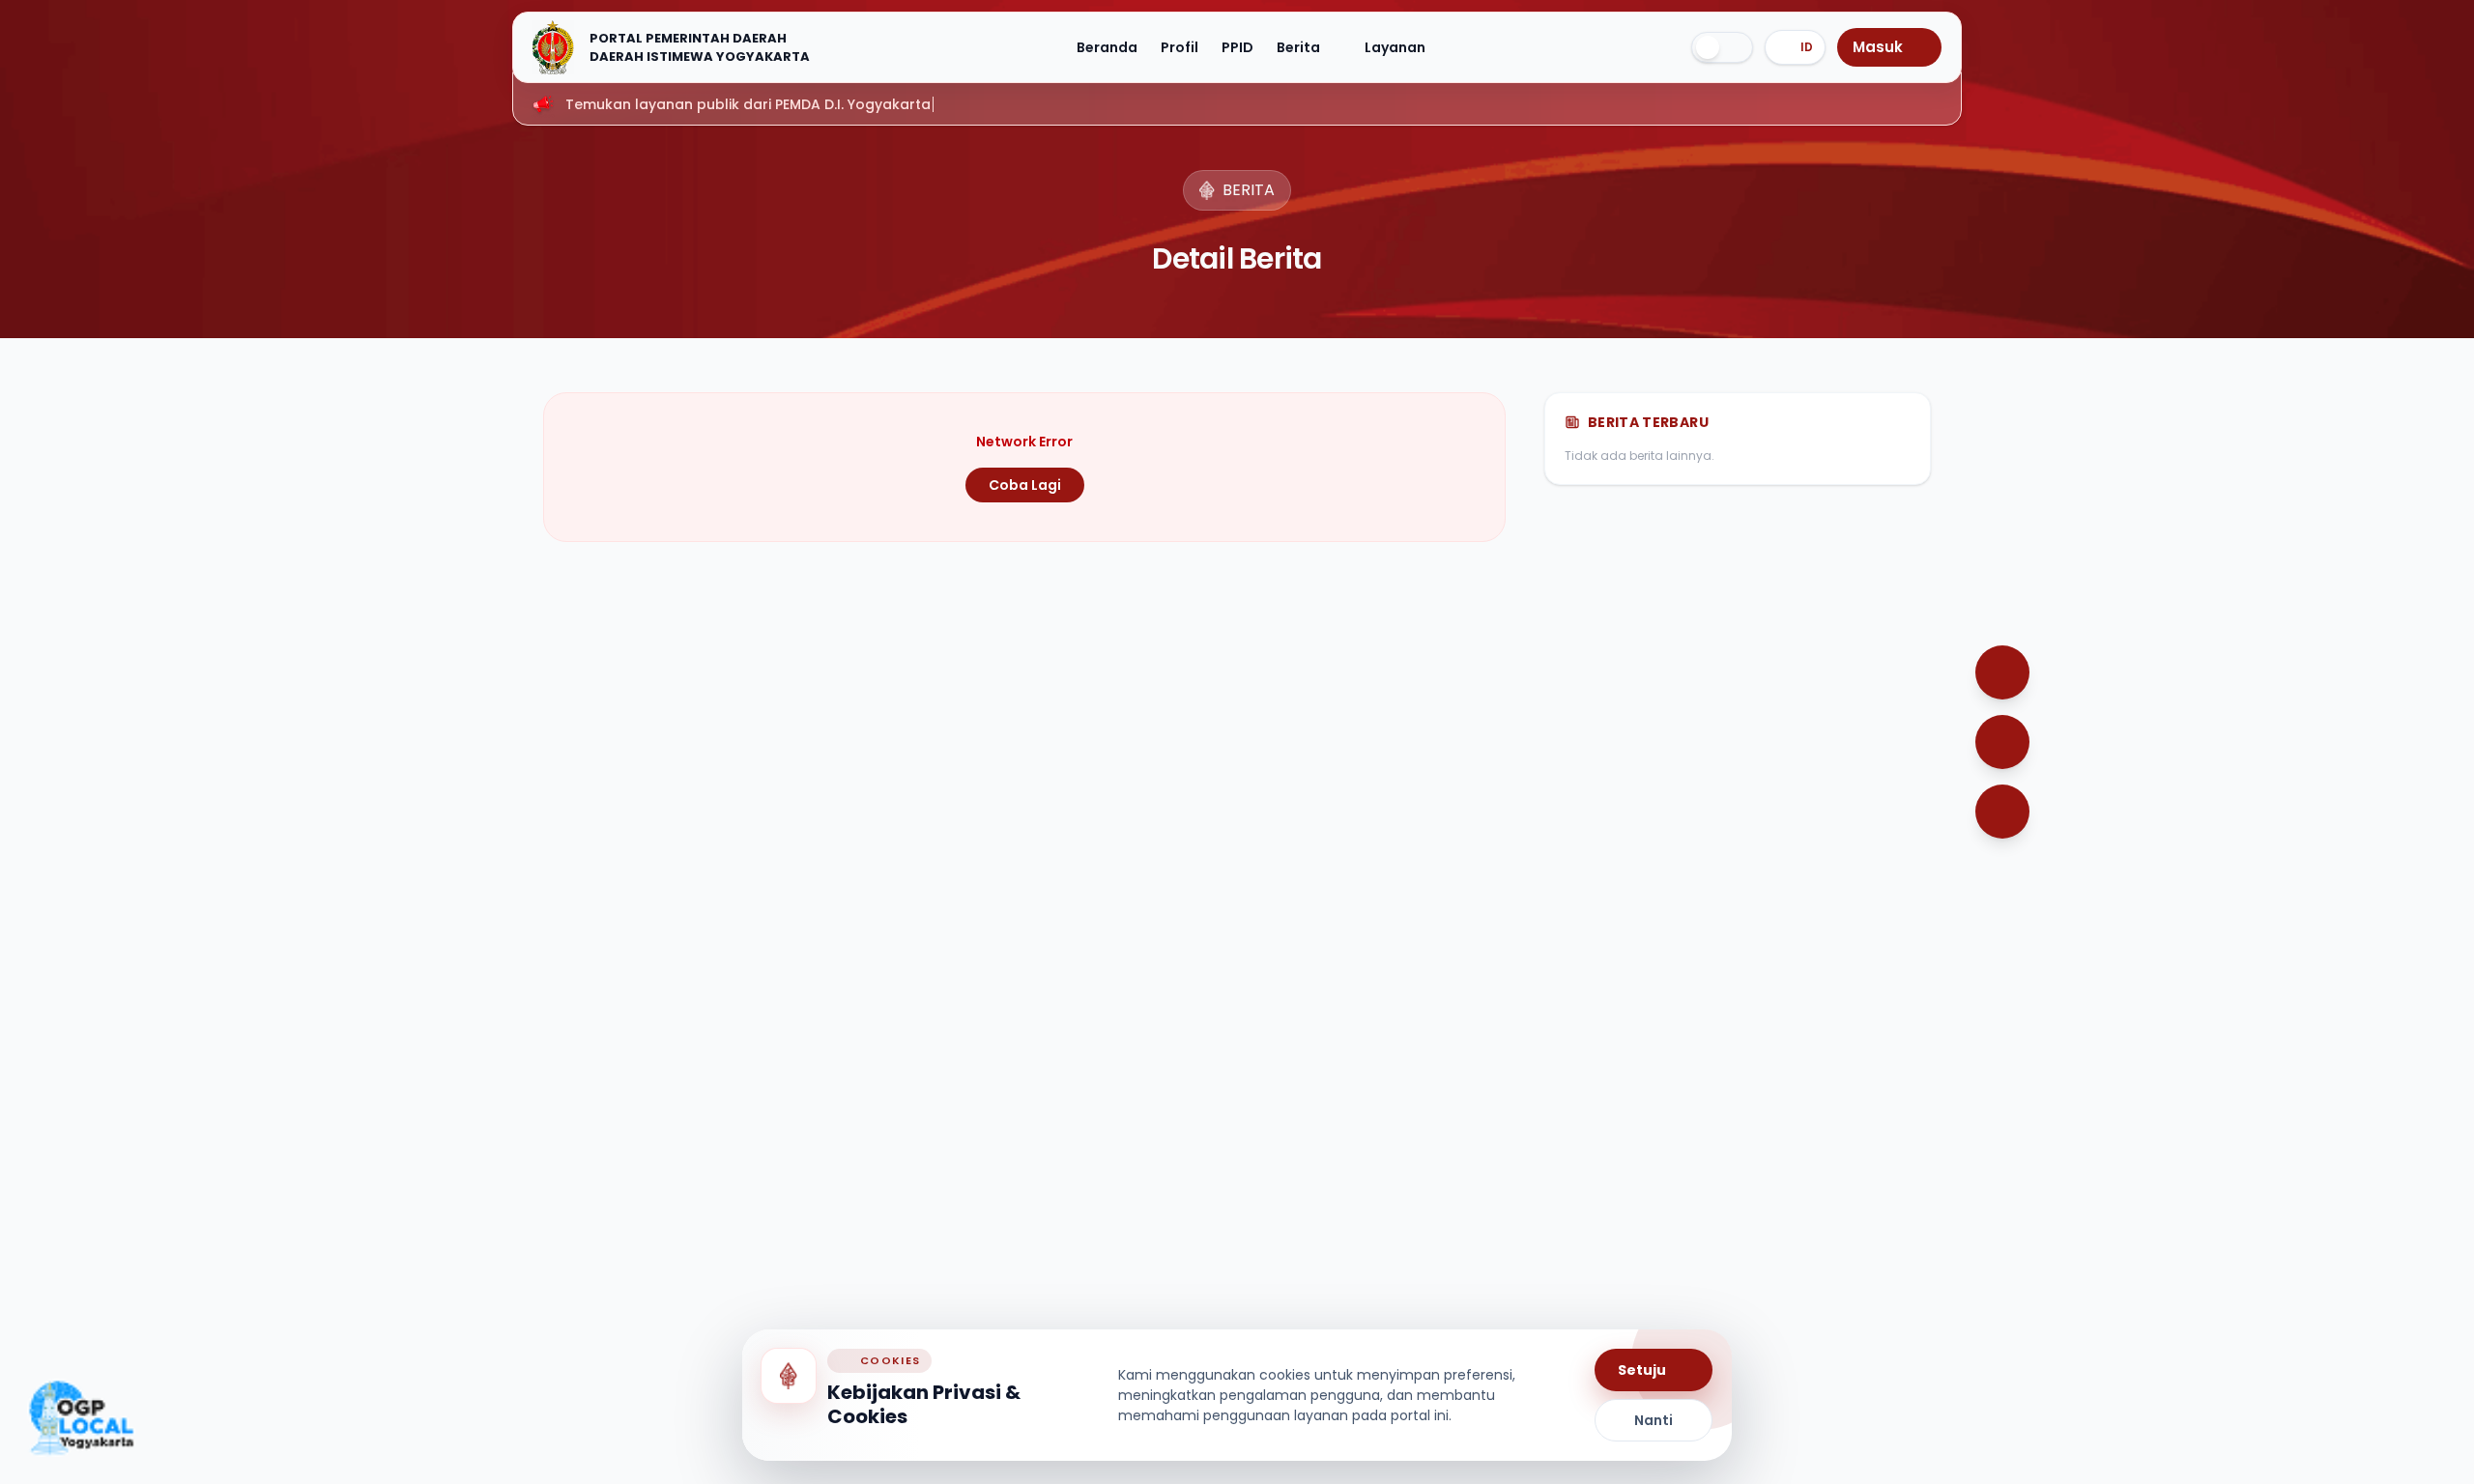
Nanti (1654, 1420)
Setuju (1642, 1370)
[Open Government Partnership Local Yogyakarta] (81, 1418)
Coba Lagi (1025, 485)
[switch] (1722, 47)
